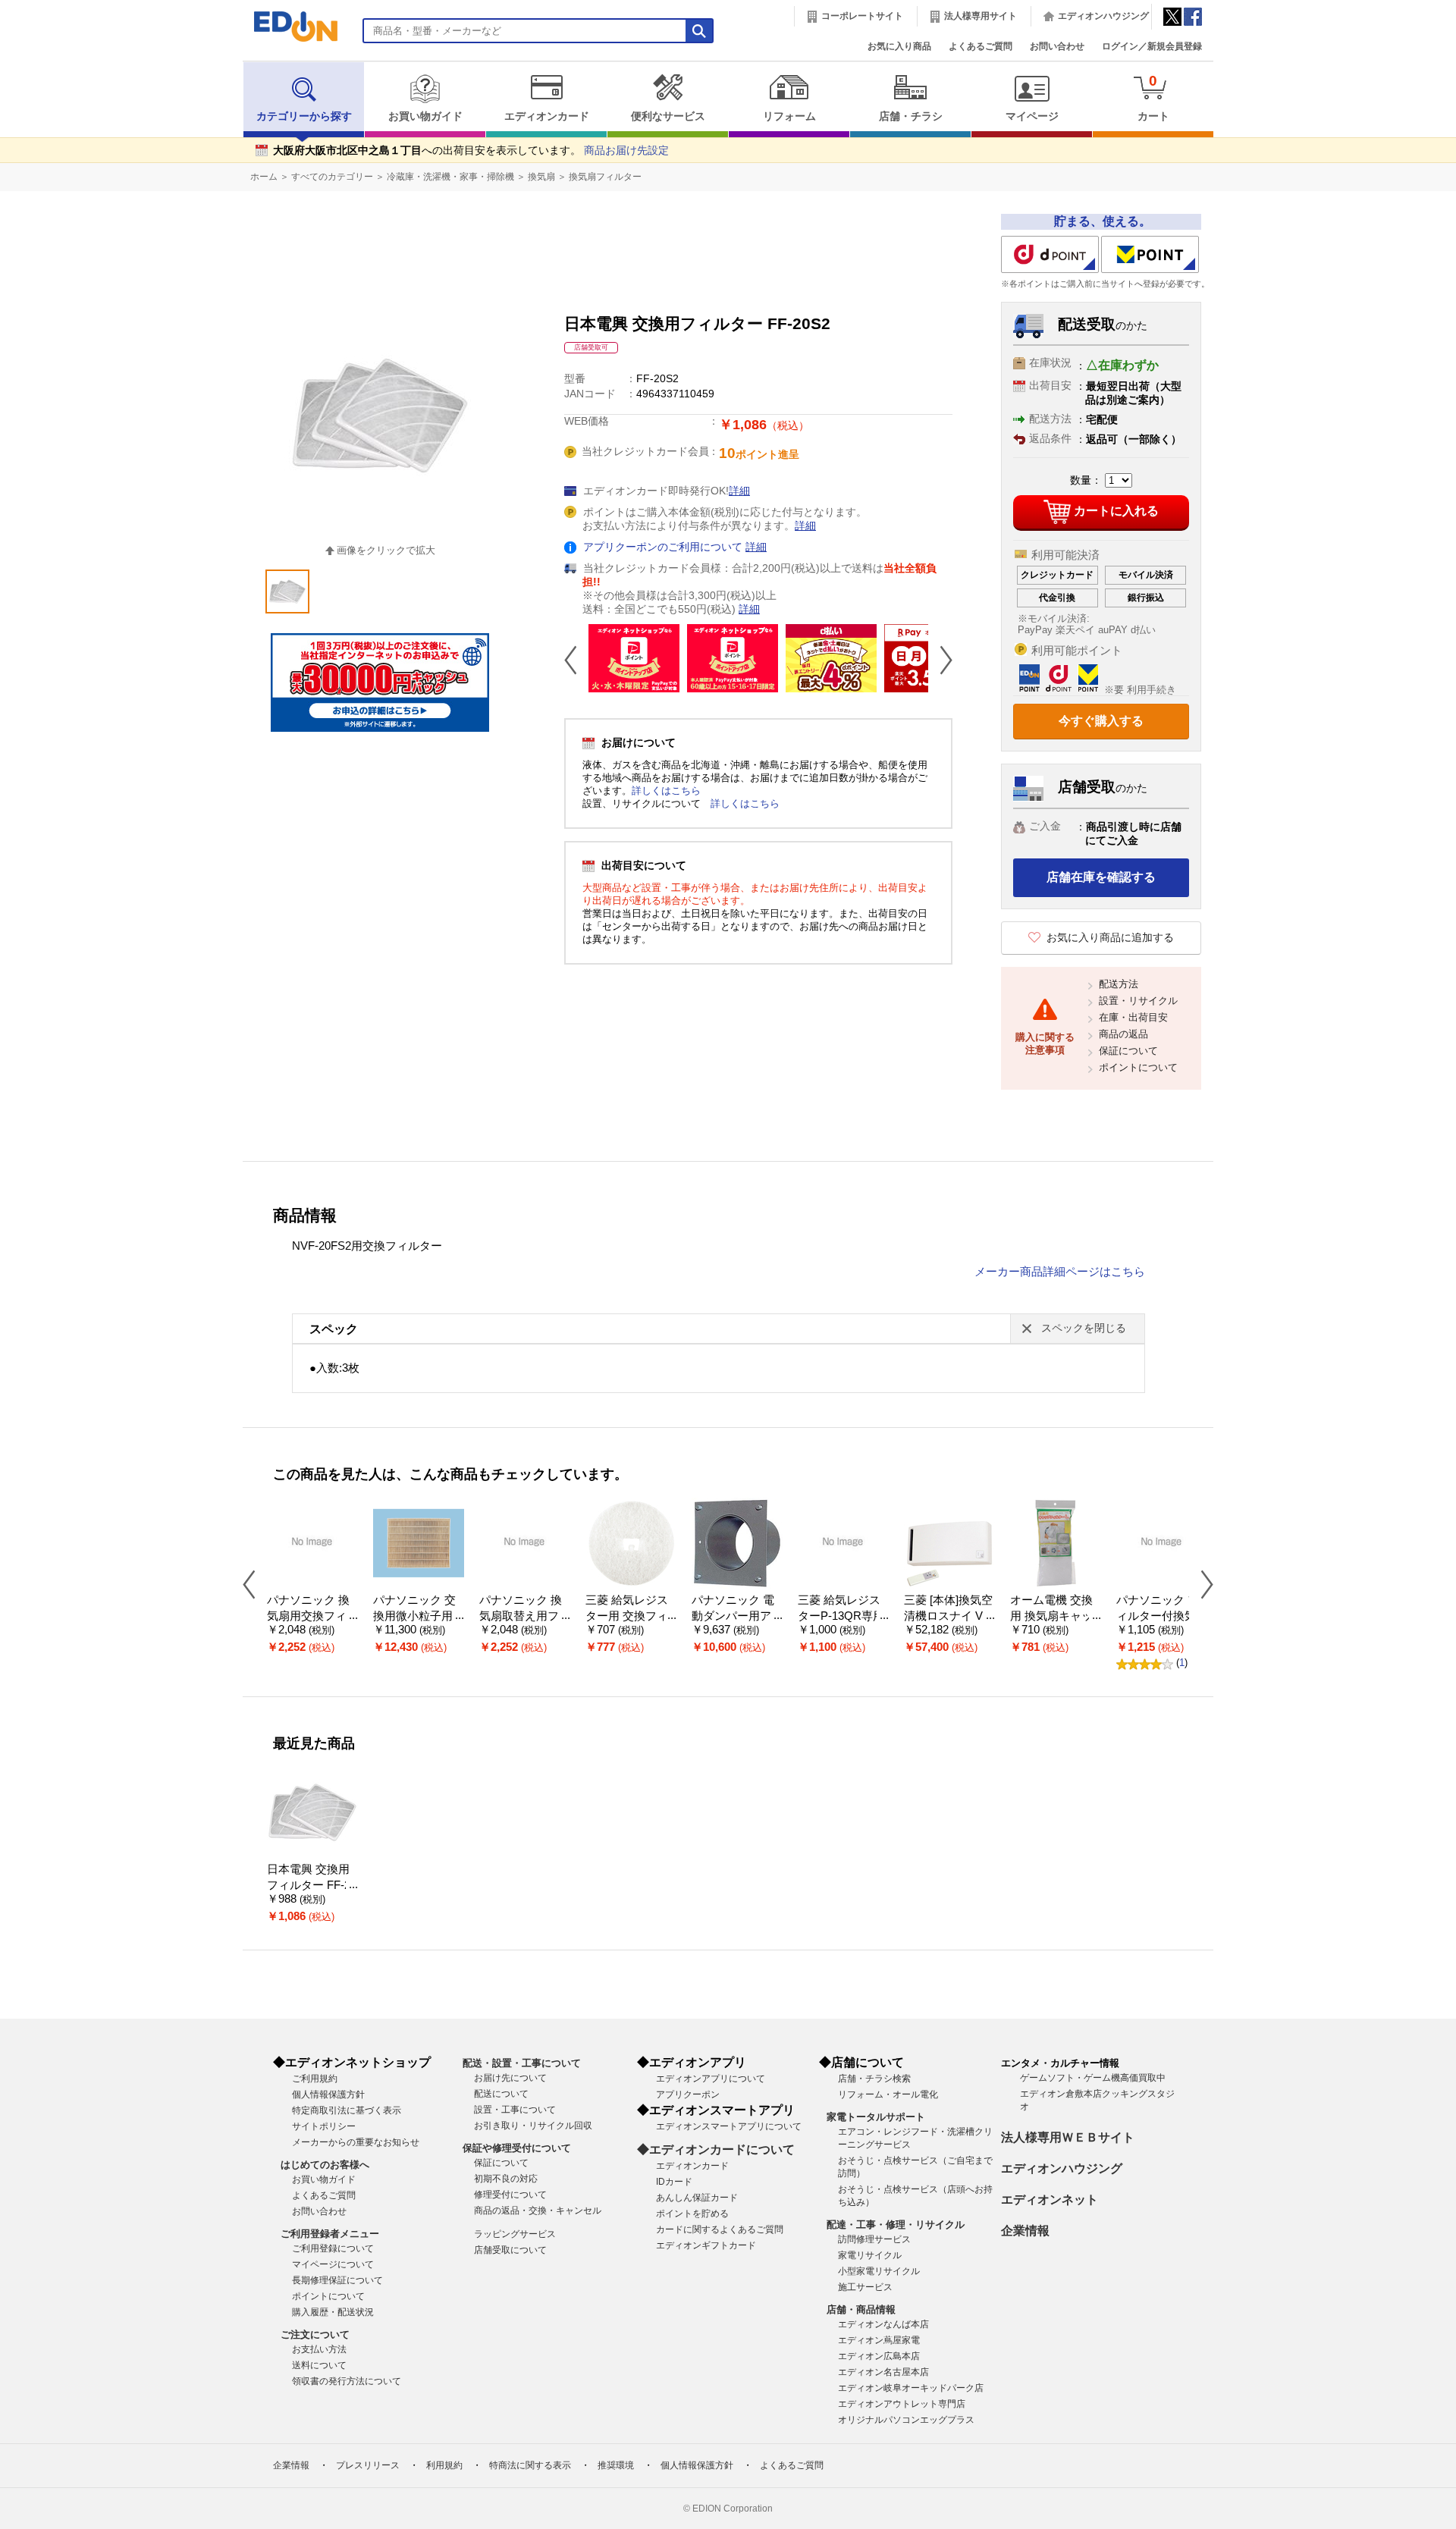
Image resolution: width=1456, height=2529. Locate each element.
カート (1153, 97)
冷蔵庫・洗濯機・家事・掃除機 (450, 177)
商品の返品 (1123, 1034)
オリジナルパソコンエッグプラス (906, 2420)
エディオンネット (1050, 2200)
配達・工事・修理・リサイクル (896, 2225)
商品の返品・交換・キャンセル (538, 2211)
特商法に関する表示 (530, 2465)
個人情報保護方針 (328, 2094)
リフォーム (789, 116)
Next (940, 660)
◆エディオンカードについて (716, 2149)
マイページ (1032, 116)
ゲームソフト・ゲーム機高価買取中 (1093, 2078)
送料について (319, 2365)
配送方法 (1119, 984)
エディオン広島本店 (879, 2356)
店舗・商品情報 (861, 2309)
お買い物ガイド (425, 116)
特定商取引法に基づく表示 (347, 2110)
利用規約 (444, 2465)
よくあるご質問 (981, 46)
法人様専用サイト (981, 16)
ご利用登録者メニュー (330, 2234)
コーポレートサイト (862, 16)
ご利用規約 (315, 2079)
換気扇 (541, 177)
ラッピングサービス (515, 2234)
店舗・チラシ (911, 116)
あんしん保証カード (697, 2198)
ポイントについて (1138, 1067)
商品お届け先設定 (626, 151)
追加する (234, 130)
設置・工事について (515, 2110)
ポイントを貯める (692, 2214)
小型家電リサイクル (879, 2271)
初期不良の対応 (506, 2179)
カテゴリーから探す (304, 116)
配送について (501, 2094)
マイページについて (333, 2264)
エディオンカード (547, 116)
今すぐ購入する (1101, 721)
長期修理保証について (337, 2280)
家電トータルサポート (876, 2117)
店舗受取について (510, 2250)
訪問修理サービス (874, 2239)
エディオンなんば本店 (883, 2324)
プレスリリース (368, 2465)
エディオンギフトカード (706, 2245)
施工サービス (865, 2287)
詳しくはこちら (666, 791)
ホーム (264, 177)
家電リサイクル (870, 2255)
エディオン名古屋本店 (883, 2372)
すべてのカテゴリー (332, 177)
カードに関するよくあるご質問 (720, 2229)
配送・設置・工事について (522, 2063)
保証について (1128, 1051)
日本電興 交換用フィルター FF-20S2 (312, 1885)
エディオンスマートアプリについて (729, 2126)
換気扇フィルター (605, 177)
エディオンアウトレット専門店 (902, 2404)
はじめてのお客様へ (325, 2165)
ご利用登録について (333, 2248)
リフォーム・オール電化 (888, 2094)
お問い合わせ (1057, 46)
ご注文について (315, 2334)
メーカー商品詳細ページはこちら (1060, 1272)
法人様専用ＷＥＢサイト (1068, 2137)
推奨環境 (616, 2465)
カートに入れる (1116, 511)
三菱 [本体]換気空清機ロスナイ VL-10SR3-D (948, 1616)
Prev (576, 660)
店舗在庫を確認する (1101, 877)
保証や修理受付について (517, 2148)
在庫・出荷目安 (1133, 1017)
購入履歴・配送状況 (333, 2312)
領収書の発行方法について (347, 2381)
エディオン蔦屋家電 (879, 2340)
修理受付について (510, 2195)
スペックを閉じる (1084, 1328)
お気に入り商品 (899, 46)
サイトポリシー (324, 2126)
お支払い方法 (319, 2349)
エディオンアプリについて (711, 2079)
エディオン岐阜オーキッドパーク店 (911, 2388)
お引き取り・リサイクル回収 (533, 2126)
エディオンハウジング (1103, 16)
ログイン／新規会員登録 (1152, 46)
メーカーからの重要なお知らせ (356, 2142)
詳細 (739, 491)
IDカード (674, 2182)
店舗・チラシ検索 (874, 2079)
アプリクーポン (688, 2094)
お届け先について (510, 2078)
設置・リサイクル (1138, 1001)
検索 (39, 135)
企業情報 (1025, 2231)
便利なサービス (668, 116)
